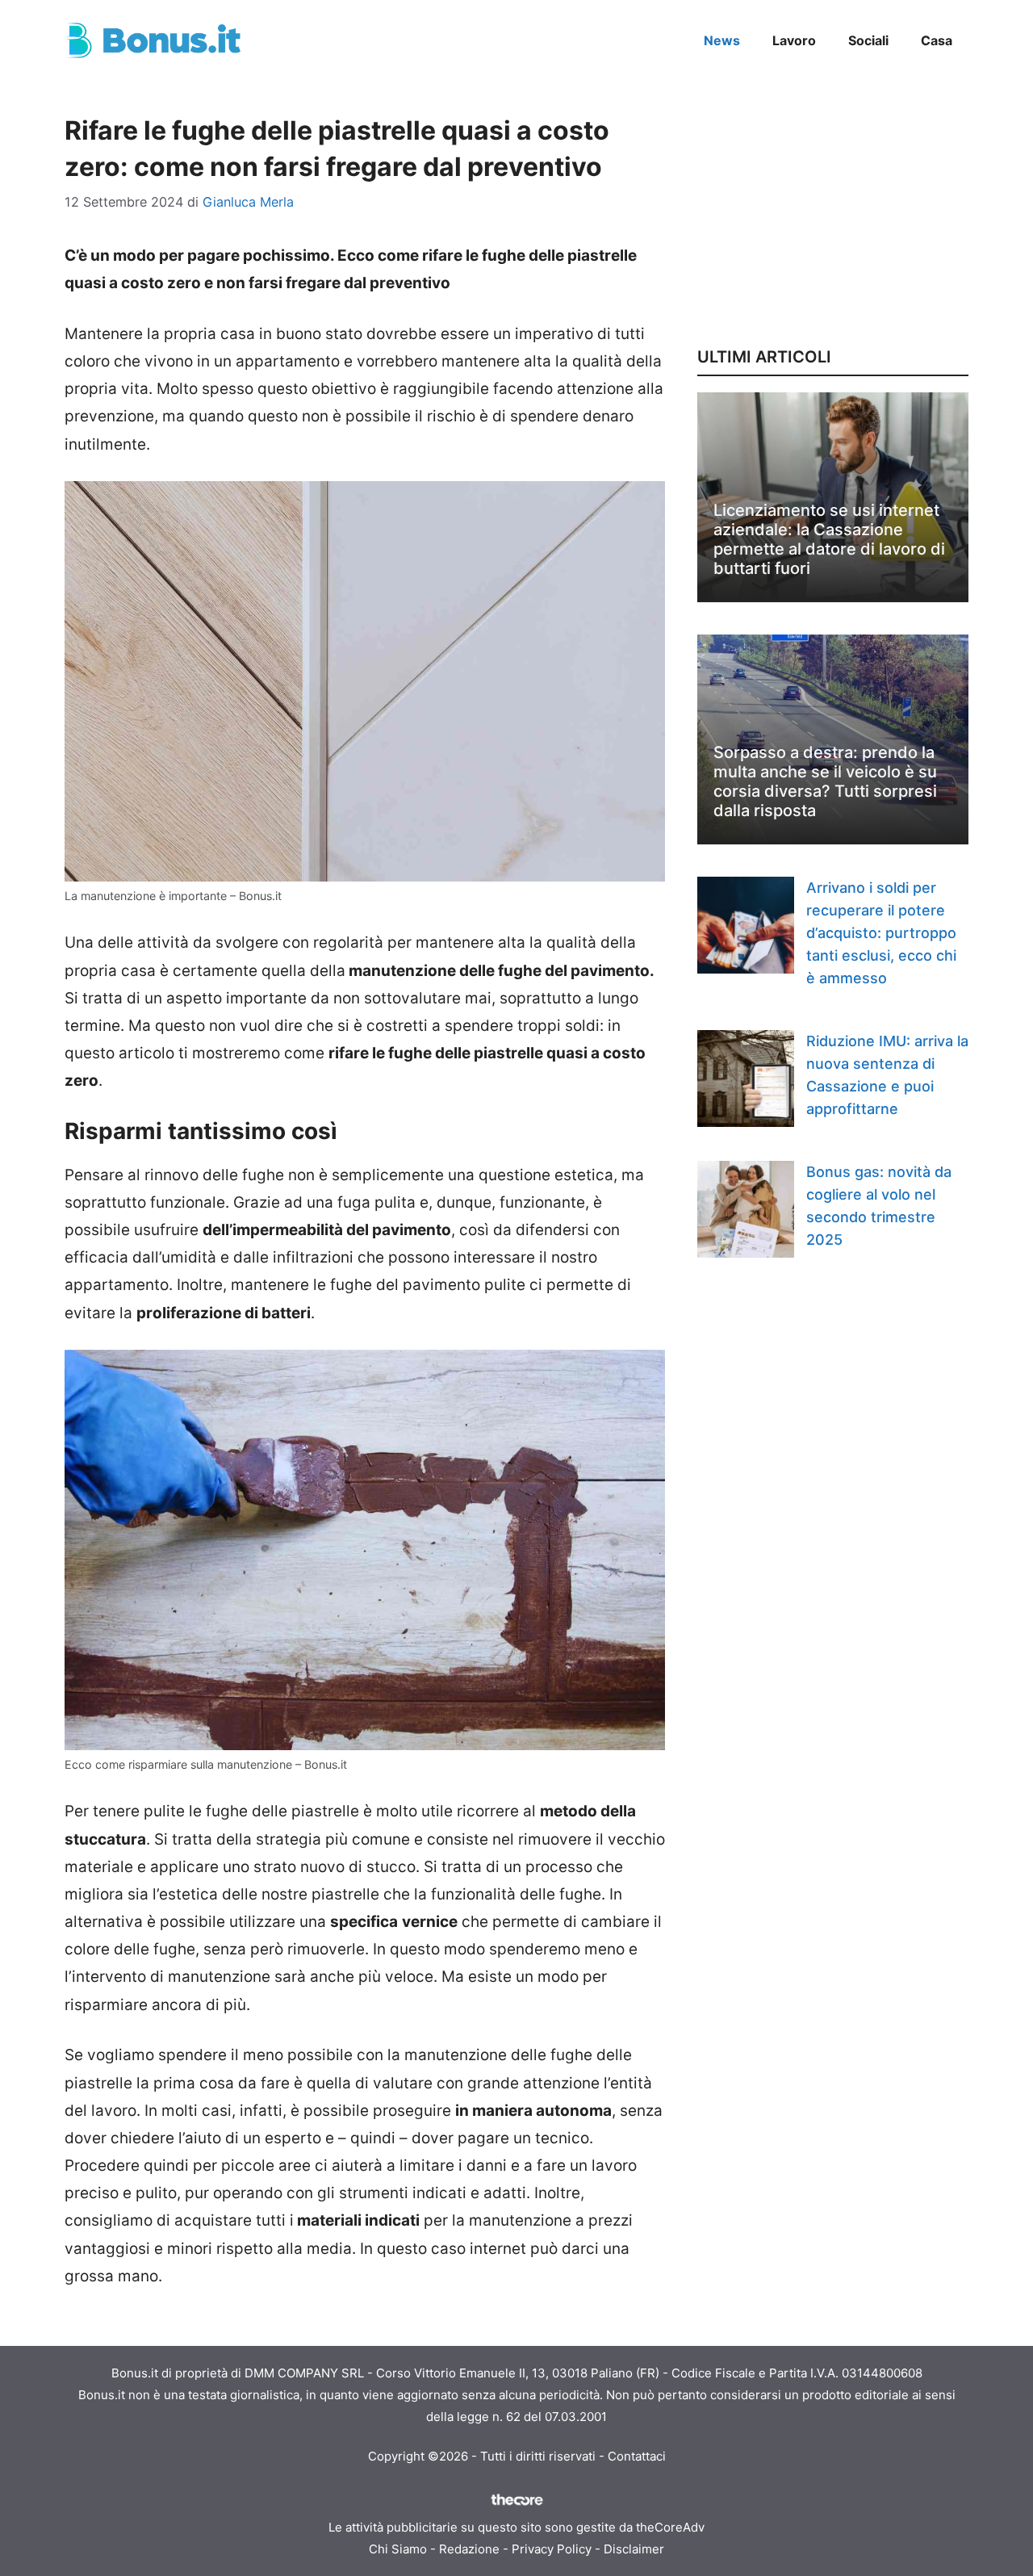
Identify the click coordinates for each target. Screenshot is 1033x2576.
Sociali (868, 40)
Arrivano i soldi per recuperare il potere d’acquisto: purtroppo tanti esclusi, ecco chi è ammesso (881, 933)
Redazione (469, 2549)
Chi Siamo (398, 2549)
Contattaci (637, 2456)
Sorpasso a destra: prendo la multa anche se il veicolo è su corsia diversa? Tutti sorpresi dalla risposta (825, 781)
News (722, 40)
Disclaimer (634, 2549)
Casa (937, 40)
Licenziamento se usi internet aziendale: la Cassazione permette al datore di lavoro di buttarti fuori (829, 539)
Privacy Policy (552, 2549)
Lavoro (794, 40)
